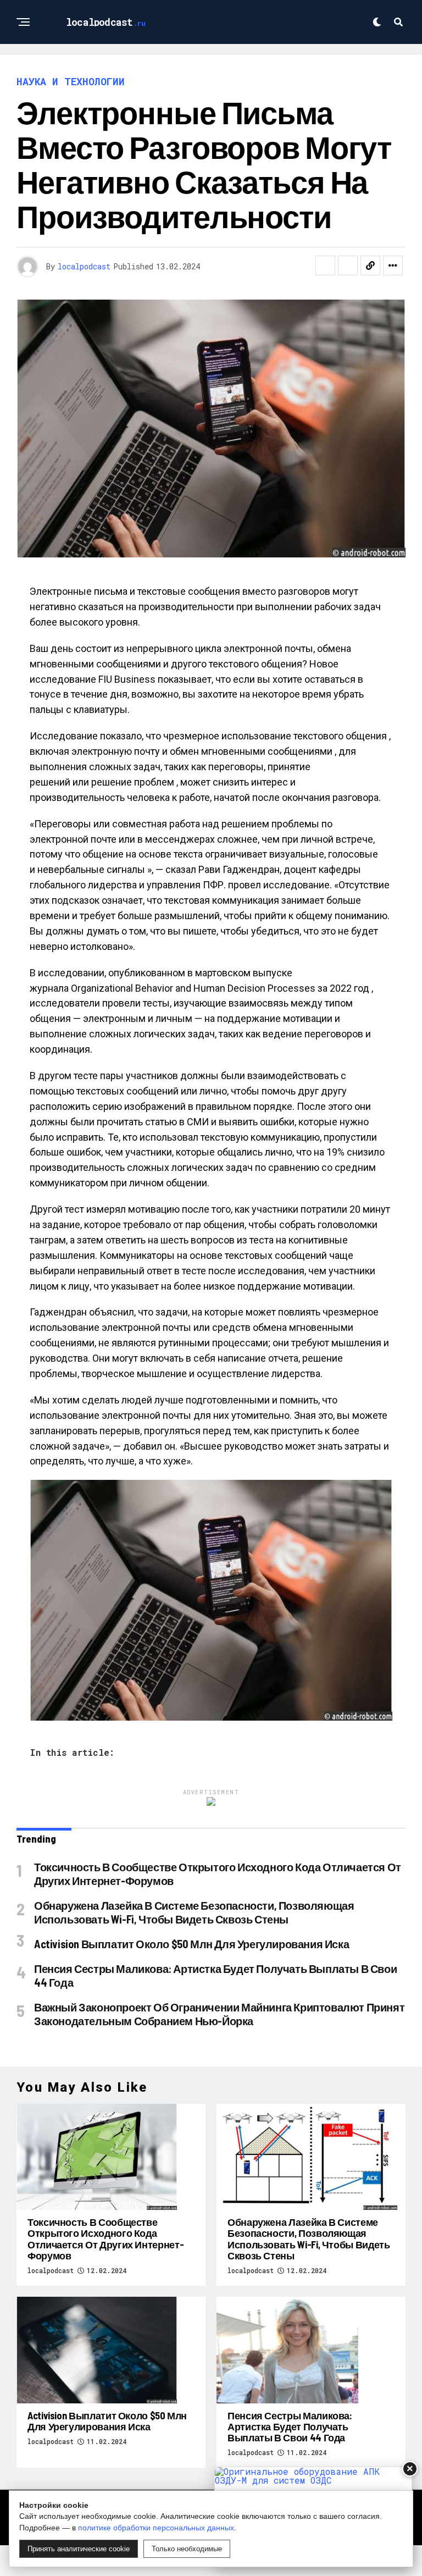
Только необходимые (187, 2549)
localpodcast (84, 266)
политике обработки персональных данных (156, 2528)
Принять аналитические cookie (79, 2549)
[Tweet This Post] (348, 266)
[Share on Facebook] (325, 266)
